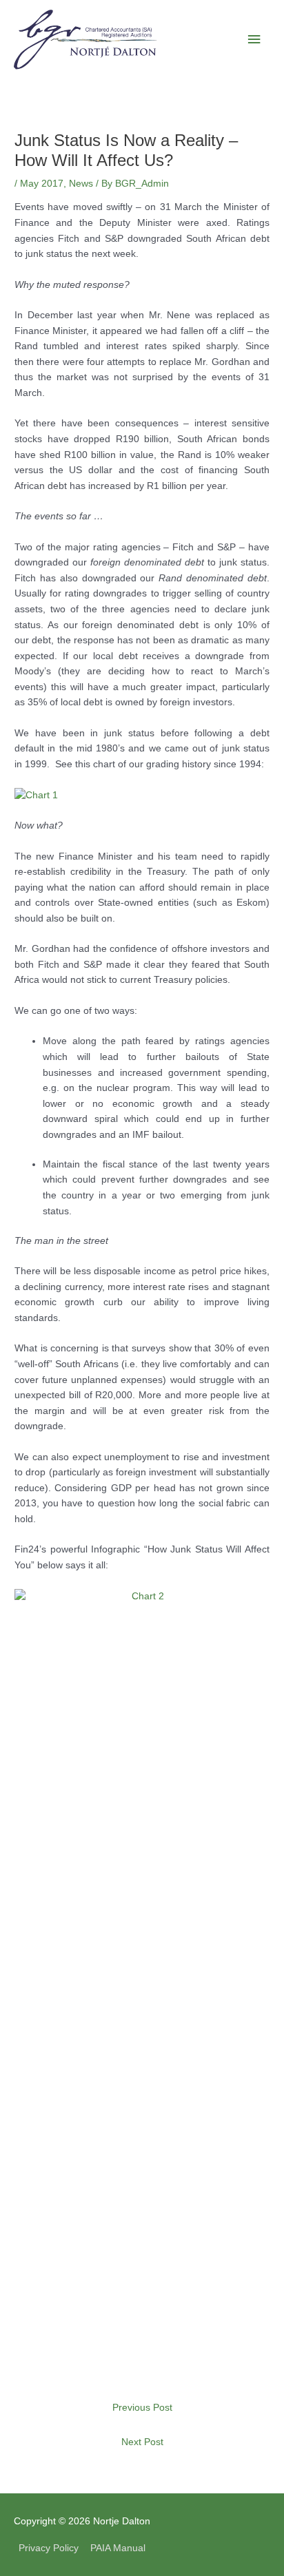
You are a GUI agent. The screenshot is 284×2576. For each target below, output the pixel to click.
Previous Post (142, 2408)
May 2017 (42, 184)
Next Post (142, 2442)
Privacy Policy (49, 2548)
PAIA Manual (118, 2548)
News (81, 184)
